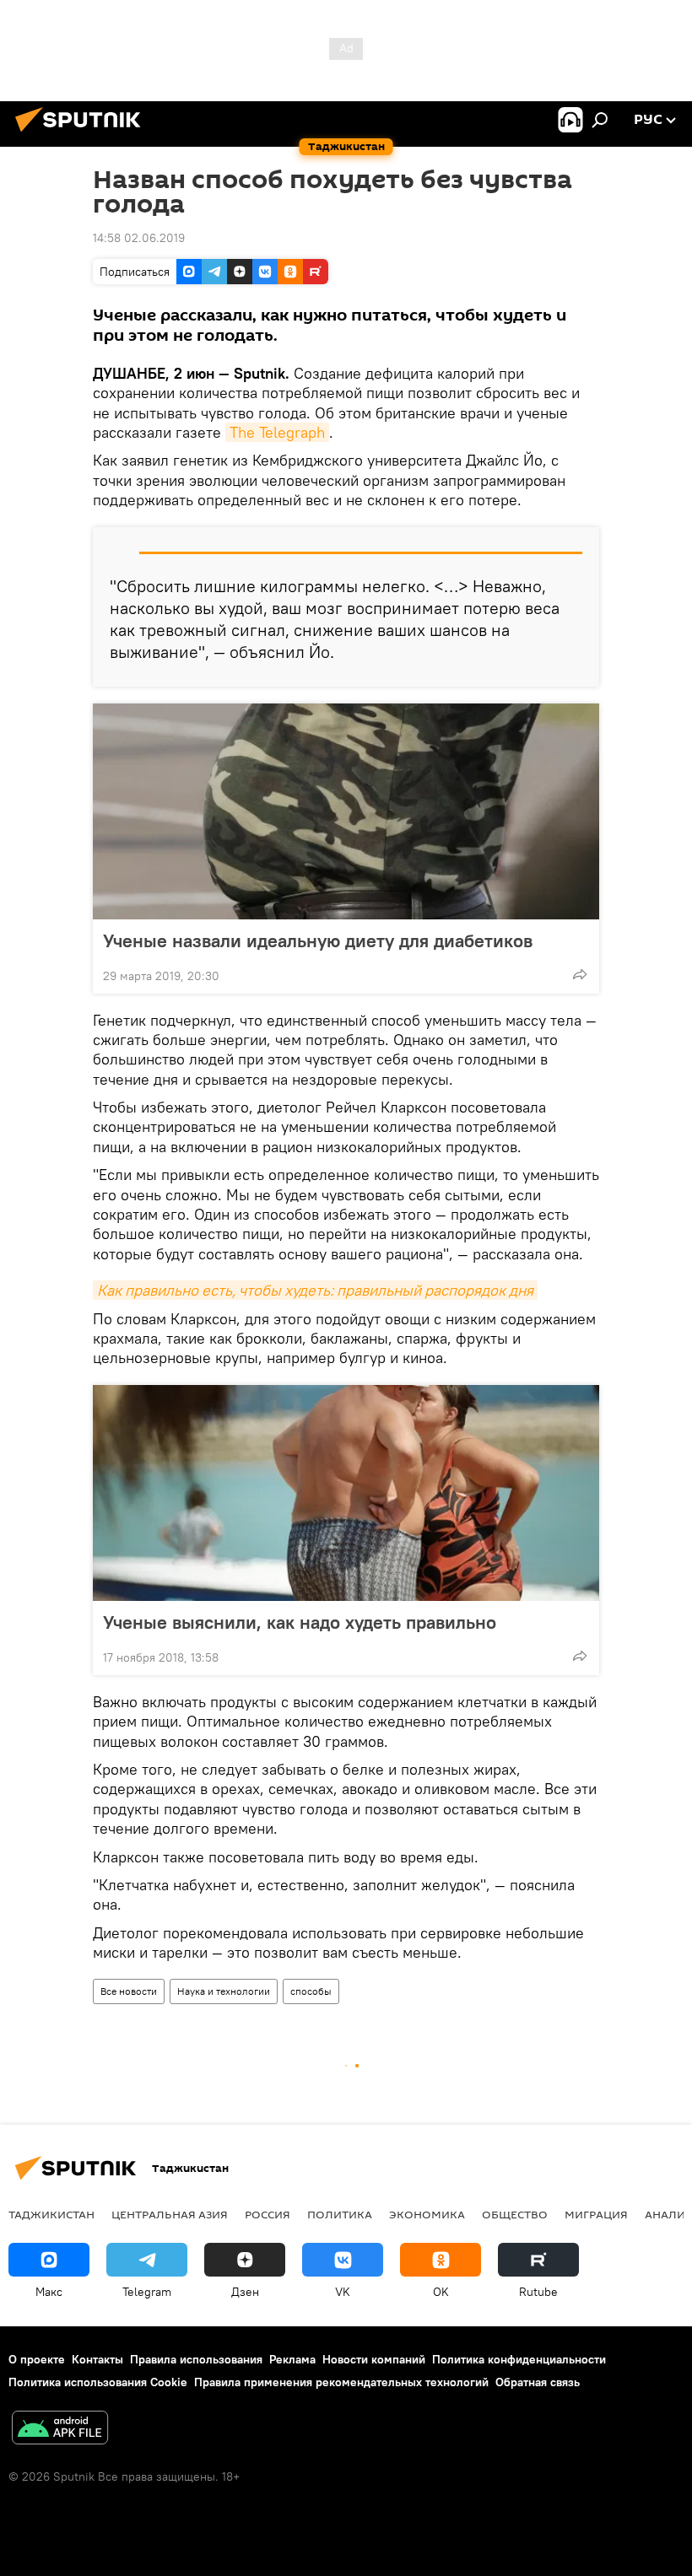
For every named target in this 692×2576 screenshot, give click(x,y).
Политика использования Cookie (98, 2382)
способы (311, 1991)
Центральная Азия (170, 2214)
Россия (268, 2214)
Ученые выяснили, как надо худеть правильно (300, 1622)
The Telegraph (277, 432)
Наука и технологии (224, 1991)
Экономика (427, 2214)
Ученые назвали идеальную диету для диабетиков (318, 940)
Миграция (596, 2214)
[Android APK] (60, 2430)
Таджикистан (51, 2214)
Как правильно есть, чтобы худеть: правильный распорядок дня (315, 1290)
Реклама (292, 2359)
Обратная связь (538, 2382)
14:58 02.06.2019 (139, 238)
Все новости (129, 1991)
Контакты (97, 2359)
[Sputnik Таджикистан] (83, 134)
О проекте (37, 2359)
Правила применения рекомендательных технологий (341, 2382)
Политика (340, 2214)
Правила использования (196, 2359)
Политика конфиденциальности (519, 2359)
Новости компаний (374, 2359)
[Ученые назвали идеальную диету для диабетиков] (346, 811)
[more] (580, 974)
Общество (515, 2214)
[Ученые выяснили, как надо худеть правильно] (346, 1493)
